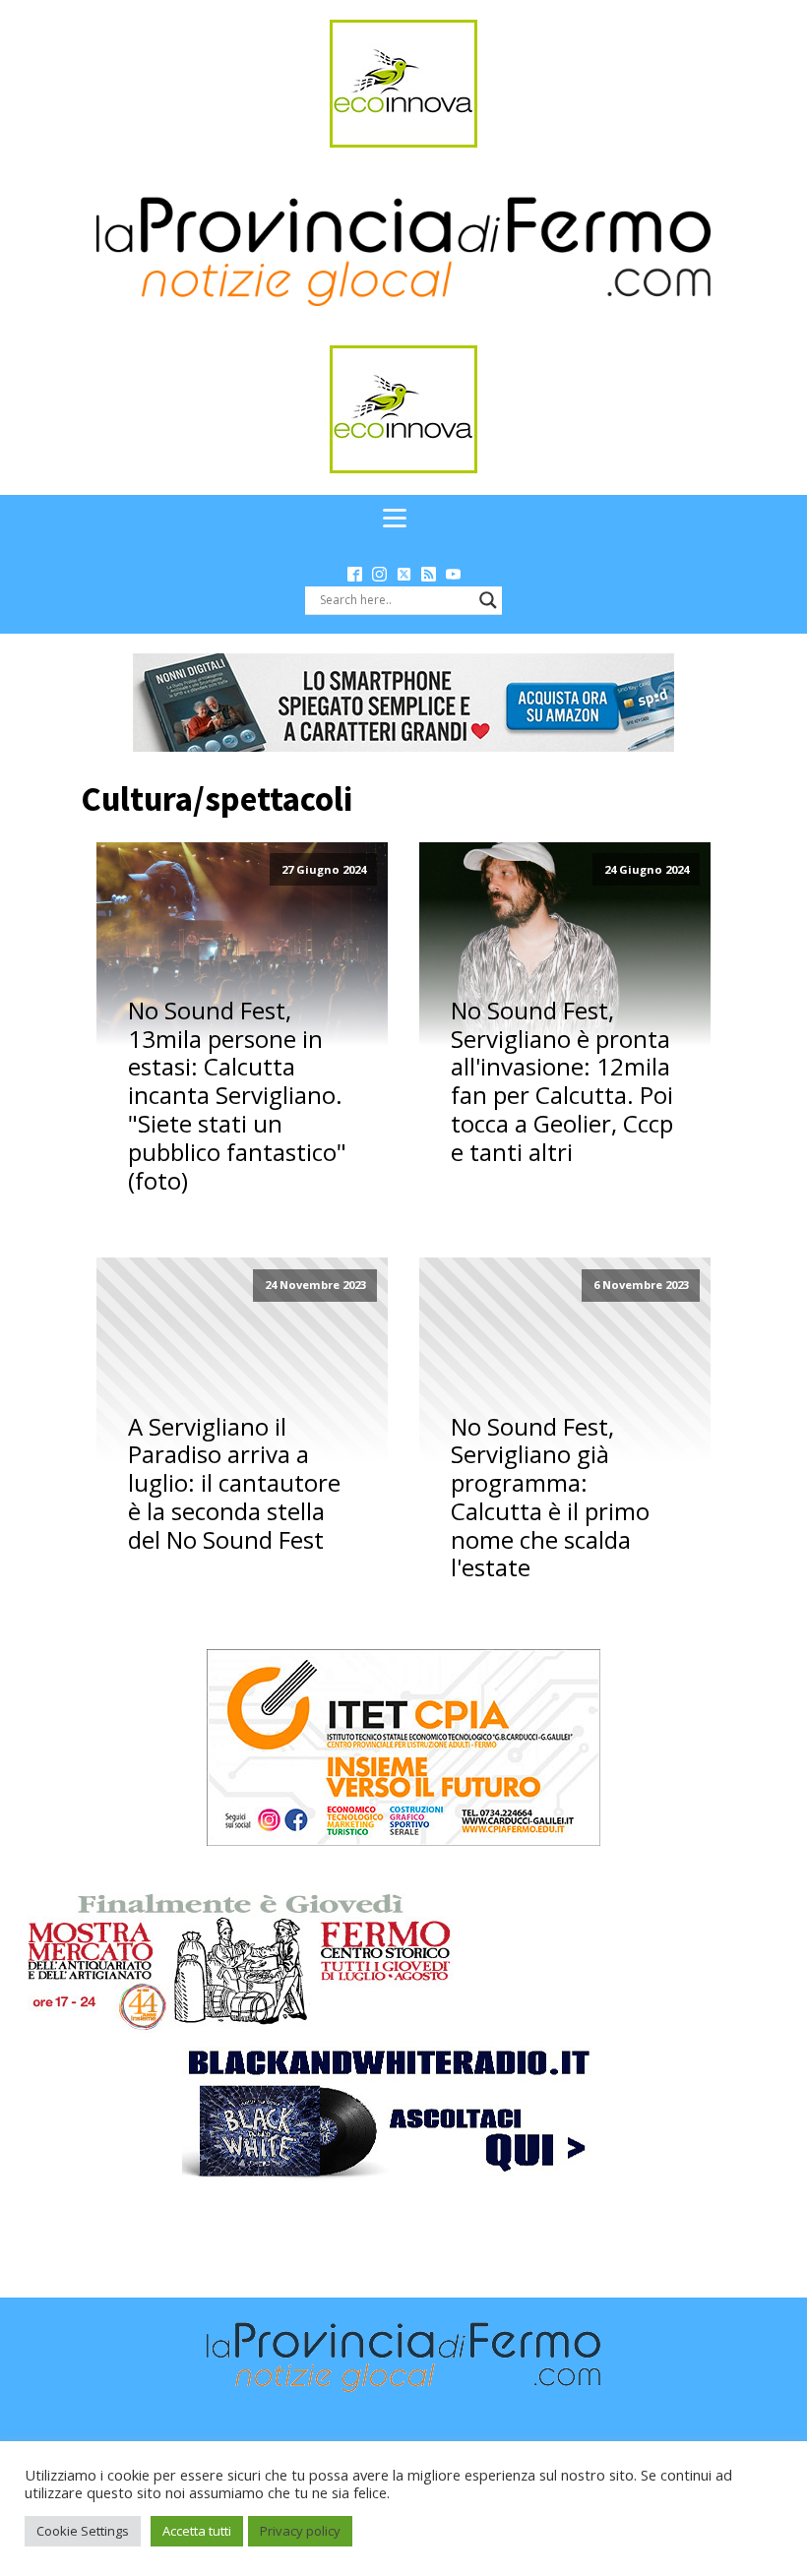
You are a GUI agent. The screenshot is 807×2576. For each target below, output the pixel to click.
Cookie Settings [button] (83, 2531)
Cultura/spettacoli (217, 799)
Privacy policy (300, 2531)
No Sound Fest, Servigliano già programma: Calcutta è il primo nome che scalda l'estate (550, 1498)
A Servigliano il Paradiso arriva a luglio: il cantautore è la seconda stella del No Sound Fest (234, 1484)
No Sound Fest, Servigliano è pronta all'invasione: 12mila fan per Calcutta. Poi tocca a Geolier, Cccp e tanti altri (562, 1082)
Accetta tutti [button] (197, 2531)
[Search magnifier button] (488, 600)
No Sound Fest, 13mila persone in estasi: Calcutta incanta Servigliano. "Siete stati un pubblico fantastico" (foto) (237, 1096)
